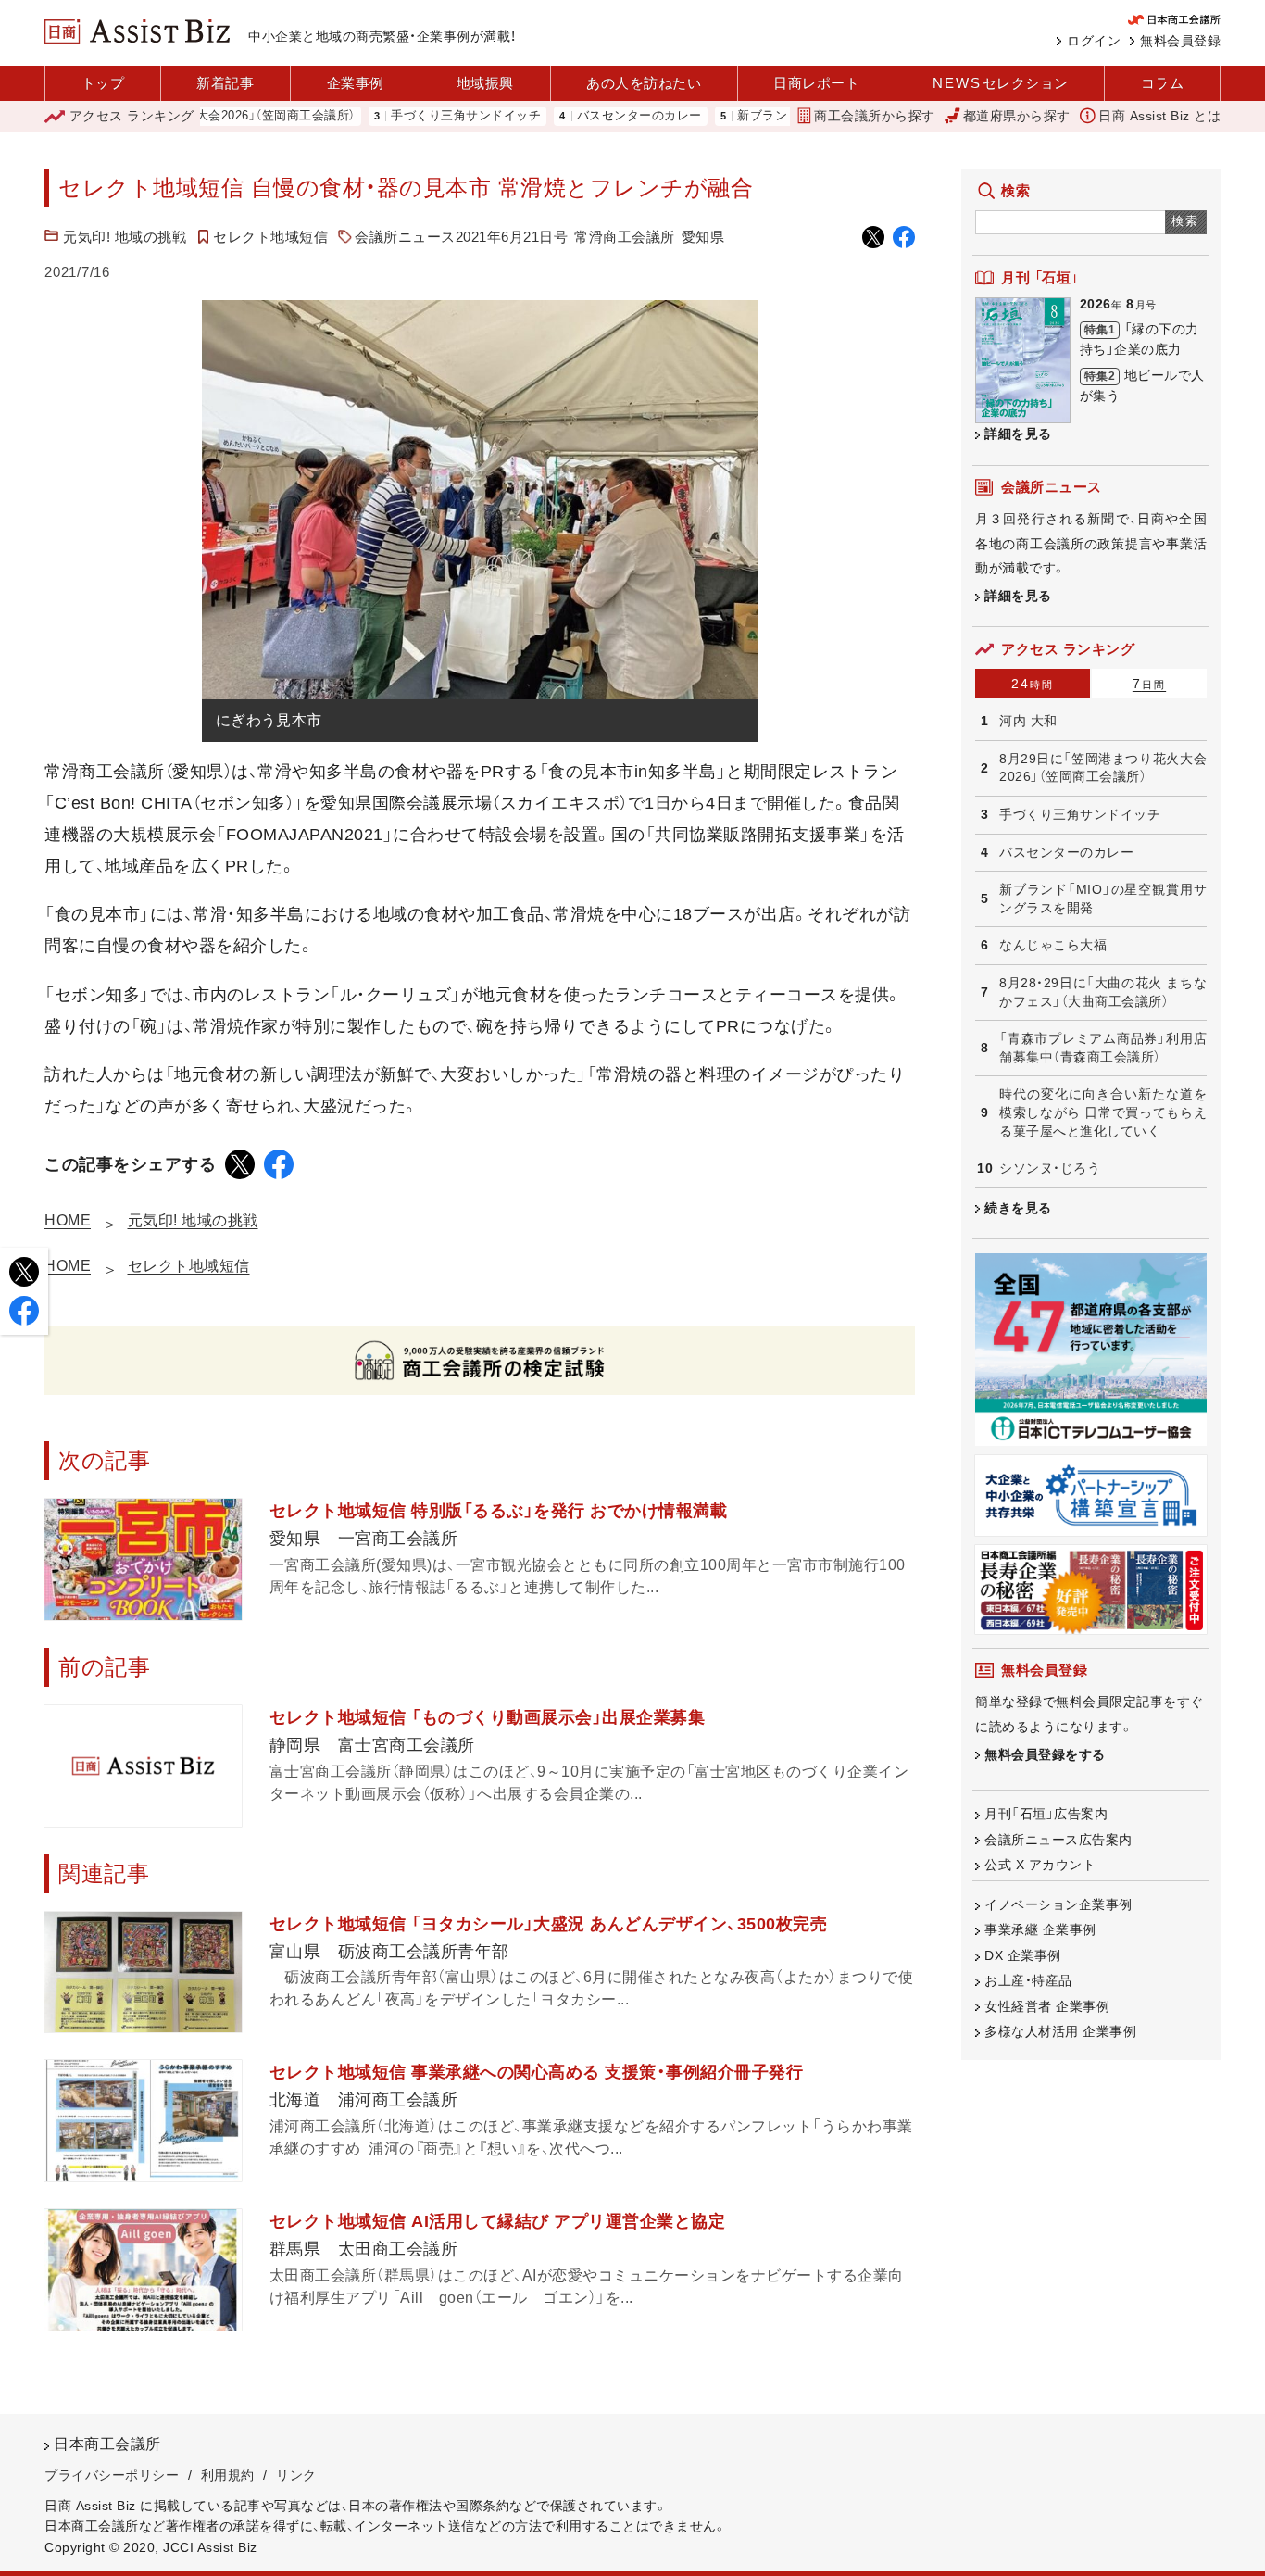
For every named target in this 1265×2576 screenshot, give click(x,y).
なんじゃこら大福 (1053, 945)
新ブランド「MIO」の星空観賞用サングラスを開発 (1103, 898)
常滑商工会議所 (625, 237)
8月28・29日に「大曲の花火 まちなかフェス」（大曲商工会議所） (1103, 992)
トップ (103, 83)
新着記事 (225, 83)
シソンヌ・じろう (1050, 1168)
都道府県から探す (1017, 116)
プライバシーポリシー (112, 2475)
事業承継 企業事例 (1040, 1929)
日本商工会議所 (107, 2444)
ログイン (1094, 41)
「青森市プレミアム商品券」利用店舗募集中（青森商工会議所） (1103, 1048)
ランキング (132, 116)
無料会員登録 (1180, 41)
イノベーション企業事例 (1058, 1904)
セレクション (1001, 83)
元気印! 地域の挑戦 (125, 237)
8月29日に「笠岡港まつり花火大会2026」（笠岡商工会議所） (1103, 768)
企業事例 (356, 83)
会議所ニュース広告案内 (1058, 1840)
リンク (296, 2475)
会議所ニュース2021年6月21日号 (461, 237)
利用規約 (228, 2475)
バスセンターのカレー (583, 116)
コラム (1163, 83)
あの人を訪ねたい (644, 83)
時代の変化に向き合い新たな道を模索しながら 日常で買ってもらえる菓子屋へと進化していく (1103, 1112)
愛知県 (703, 237)
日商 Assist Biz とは (1159, 116)
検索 (1186, 221)
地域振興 (485, 83)
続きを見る (1018, 1208)
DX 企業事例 (1023, 1955)
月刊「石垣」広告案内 (1046, 1814)
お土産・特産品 (1028, 1980)
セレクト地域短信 (270, 237)
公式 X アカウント (1040, 1865)
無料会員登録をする (1045, 1754)
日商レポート (816, 83)
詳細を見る (1018, 434)
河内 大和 (1028, 721)
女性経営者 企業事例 (1047, 2006)
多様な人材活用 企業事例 (1060, 2031)
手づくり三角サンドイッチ (409, 116)
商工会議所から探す (875, 116)
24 (1033, 684)
